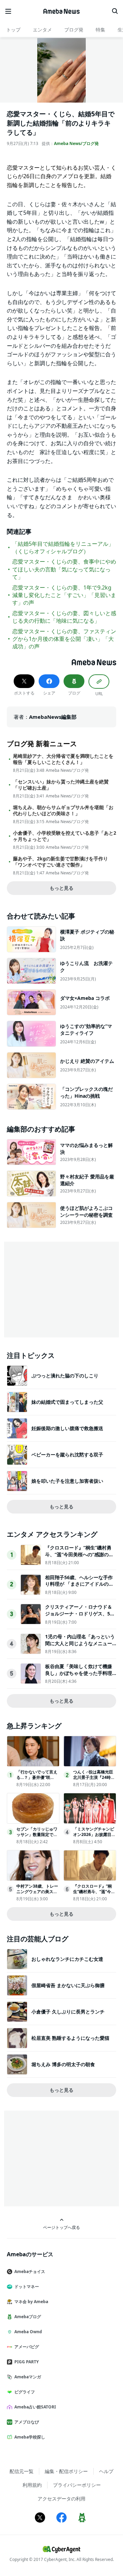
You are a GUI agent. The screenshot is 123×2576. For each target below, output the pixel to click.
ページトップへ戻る (61, 2227)
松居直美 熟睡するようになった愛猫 (70, 2038)
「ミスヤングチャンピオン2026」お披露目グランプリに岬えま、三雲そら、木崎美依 (94, 1838)
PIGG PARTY (26, 2362)
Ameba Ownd (28, 2332)
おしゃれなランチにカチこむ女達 (67, 1959)
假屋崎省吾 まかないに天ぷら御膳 (68, 1985)
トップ (13, 30)
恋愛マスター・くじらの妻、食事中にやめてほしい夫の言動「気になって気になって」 (64, 569)
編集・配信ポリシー (66, 2471)
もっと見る (61, 888)
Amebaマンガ (28, 2377)
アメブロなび (27, 2422)
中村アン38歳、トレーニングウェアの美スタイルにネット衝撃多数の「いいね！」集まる (37, 1895)
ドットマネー (27, 2287)
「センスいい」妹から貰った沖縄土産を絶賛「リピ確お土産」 (61, 785)
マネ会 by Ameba (31, 2302)
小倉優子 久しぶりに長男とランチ (68, 2012)
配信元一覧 (22, 2471)
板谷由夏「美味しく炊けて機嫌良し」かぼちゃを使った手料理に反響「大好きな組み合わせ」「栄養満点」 (79, 1676)
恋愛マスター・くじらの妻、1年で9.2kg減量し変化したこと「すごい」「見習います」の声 (64, 595)
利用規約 (32, 2485)
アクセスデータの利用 (61, 2499)
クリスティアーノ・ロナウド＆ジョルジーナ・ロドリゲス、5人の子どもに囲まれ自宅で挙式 (80, 1613)
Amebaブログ (28, 2317)
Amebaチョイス (30, 2271)
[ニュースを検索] (115, 11)
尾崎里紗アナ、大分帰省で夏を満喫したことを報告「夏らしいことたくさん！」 (63, 759)
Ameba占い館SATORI (35, 2407)
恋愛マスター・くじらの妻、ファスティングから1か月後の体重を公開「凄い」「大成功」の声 (64, 639)
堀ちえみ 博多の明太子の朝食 (63, 2064)
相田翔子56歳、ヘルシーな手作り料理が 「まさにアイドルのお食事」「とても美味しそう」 (79, 1584)
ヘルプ (106, 2471)
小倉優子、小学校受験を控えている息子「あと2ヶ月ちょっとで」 (65, 836)
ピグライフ (25, 2392)
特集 (100, 30)
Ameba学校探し (30, 2437)
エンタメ (42, 30)
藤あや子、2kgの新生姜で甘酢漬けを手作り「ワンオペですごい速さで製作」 (60, 862)
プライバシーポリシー (77, 2485)
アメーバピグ (27, 2347)
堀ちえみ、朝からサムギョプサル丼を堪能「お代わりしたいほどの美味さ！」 (63, 810)
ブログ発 (74, 30)
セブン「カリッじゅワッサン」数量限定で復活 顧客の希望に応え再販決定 (37, 1838)
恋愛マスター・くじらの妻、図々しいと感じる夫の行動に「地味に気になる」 (64, 617)
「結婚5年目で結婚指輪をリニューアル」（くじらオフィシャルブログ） (63, 547)
